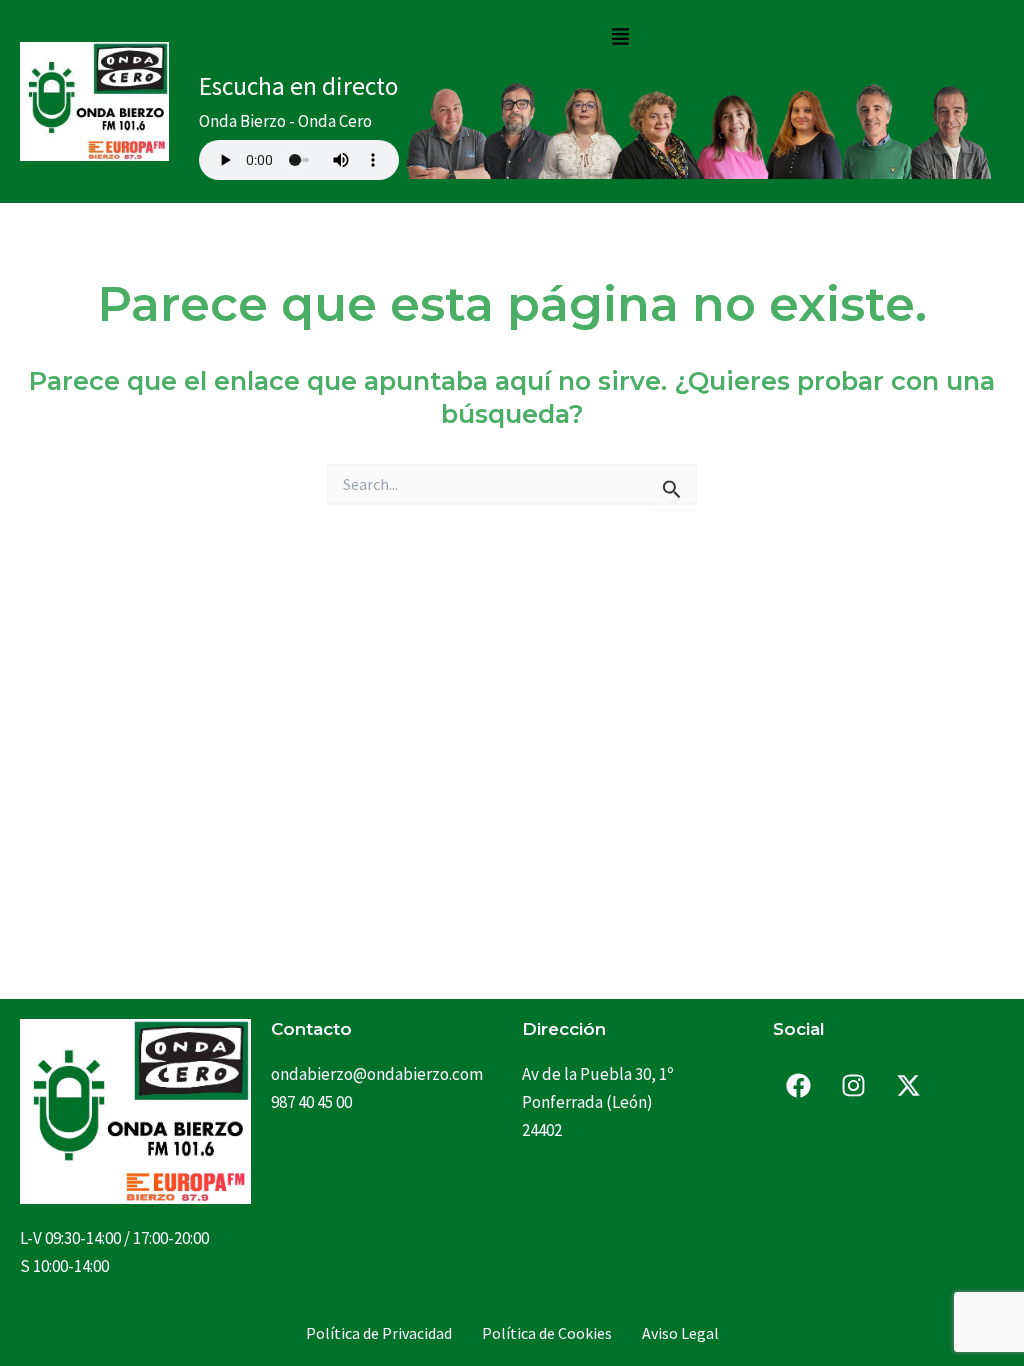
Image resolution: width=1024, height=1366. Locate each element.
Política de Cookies (547, 1333)
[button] (620, 37)
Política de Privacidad (379, 1333)
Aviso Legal (680, 1333)
